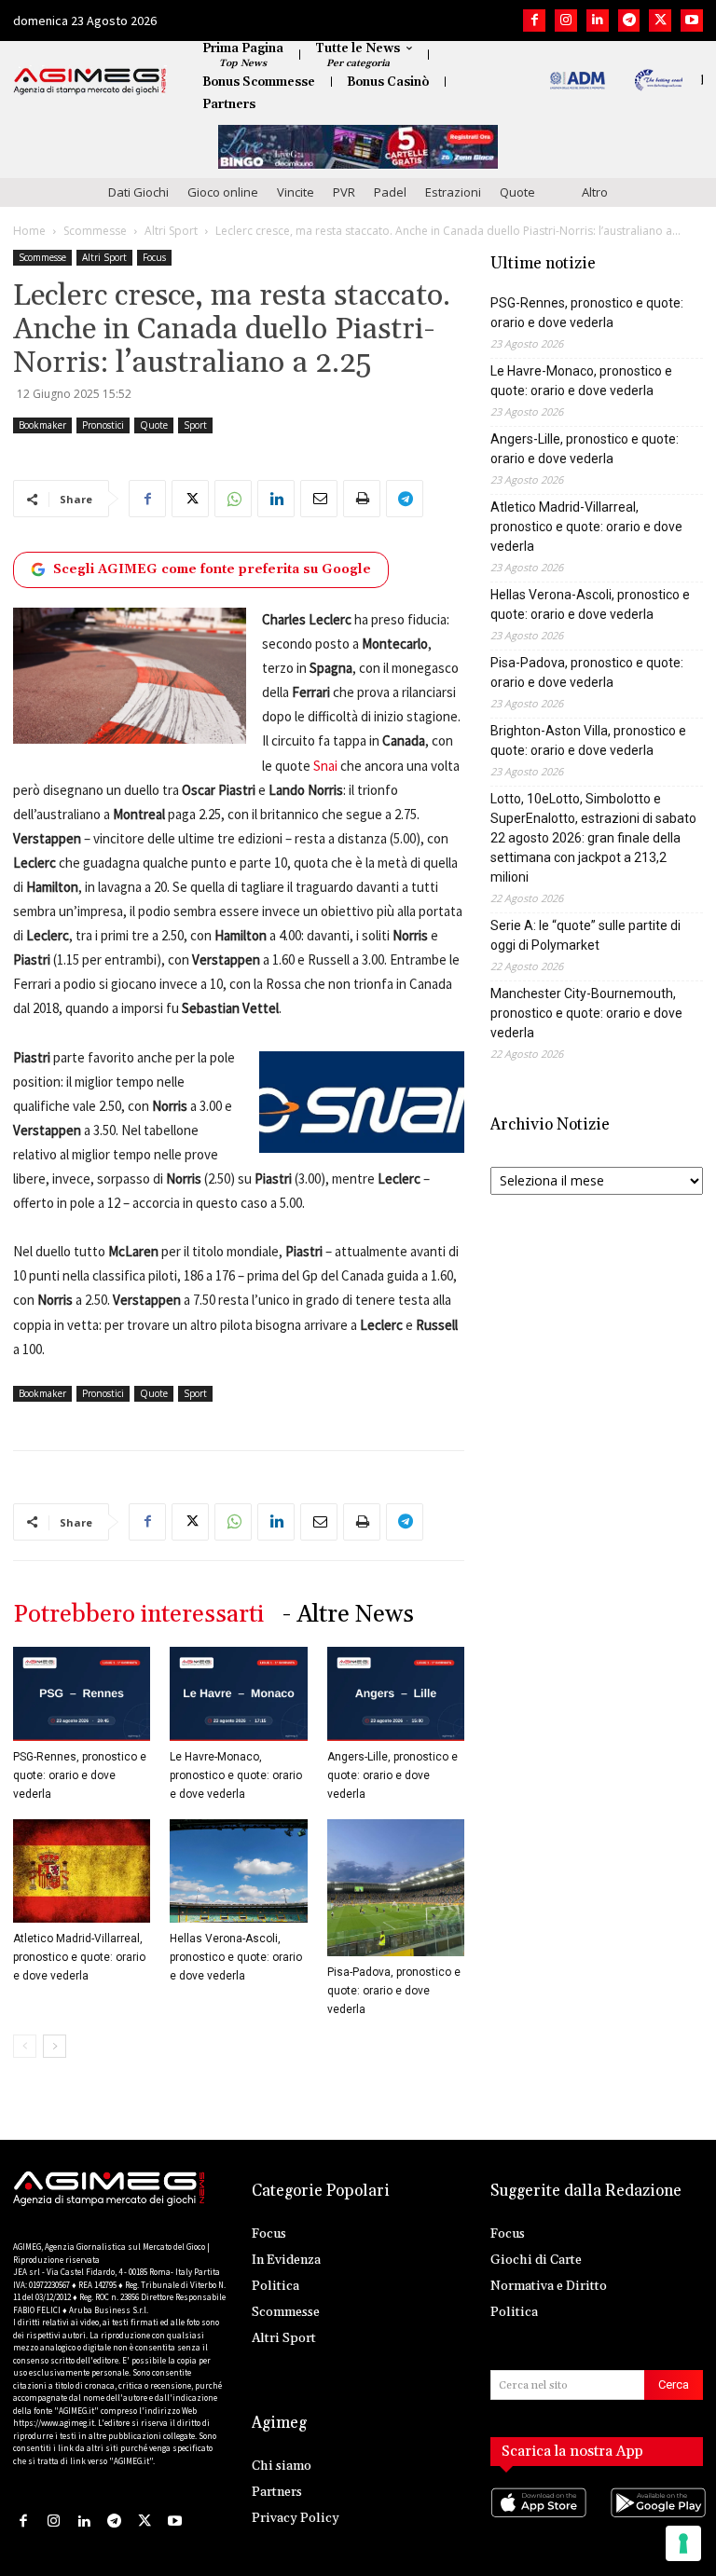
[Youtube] (692, 21)
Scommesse (95, 231)
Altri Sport (171, 231)
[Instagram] (566, 21)
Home (29, 231)
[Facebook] (534, 21)
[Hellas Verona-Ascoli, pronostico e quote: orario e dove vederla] (238, 1870)
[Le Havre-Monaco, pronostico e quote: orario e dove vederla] (238, 1694)
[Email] (319, 499)
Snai (325, 766)
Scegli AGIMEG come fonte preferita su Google (212, 569)
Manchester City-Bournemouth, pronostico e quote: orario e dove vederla (586, 1013)
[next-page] (55, 2046)
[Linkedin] (598, 21)
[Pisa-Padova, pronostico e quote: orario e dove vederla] (396, 1888)
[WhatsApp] (233, 499)
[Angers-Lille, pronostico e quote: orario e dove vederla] (396, 1694)
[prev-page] (25, 2046)
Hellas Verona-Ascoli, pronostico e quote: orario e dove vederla (236, 1957)
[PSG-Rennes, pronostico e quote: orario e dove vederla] (82, 1694)
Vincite (296, 192)
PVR (344, 192)
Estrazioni (453, 192)
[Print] (362, 499)
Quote (517, 192)
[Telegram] (629, 21)
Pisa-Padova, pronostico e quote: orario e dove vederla (394, 1991)
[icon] (537, 2521)
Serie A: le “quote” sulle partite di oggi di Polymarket (585, 935)
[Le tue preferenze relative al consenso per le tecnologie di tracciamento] (683, 2543)
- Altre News (348, 1615)
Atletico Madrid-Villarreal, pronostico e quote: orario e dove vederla (79, 1957)
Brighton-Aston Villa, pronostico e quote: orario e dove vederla (588, 740)
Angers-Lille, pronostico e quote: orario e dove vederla (392, 1775)
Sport (195, 425)
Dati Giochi (138, 192)
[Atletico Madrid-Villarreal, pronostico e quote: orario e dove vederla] (82, 1870)
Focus (154, 257)
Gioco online (223, 192)
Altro (595, 192)
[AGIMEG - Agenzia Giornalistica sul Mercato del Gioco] (90, 81)
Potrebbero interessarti (138, 1615)
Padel (390, 192)
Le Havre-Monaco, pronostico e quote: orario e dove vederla (236, 1775)
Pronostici (103, 425)
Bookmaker (42, 425)
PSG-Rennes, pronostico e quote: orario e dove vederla (80, 1775)
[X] (660, 21)
